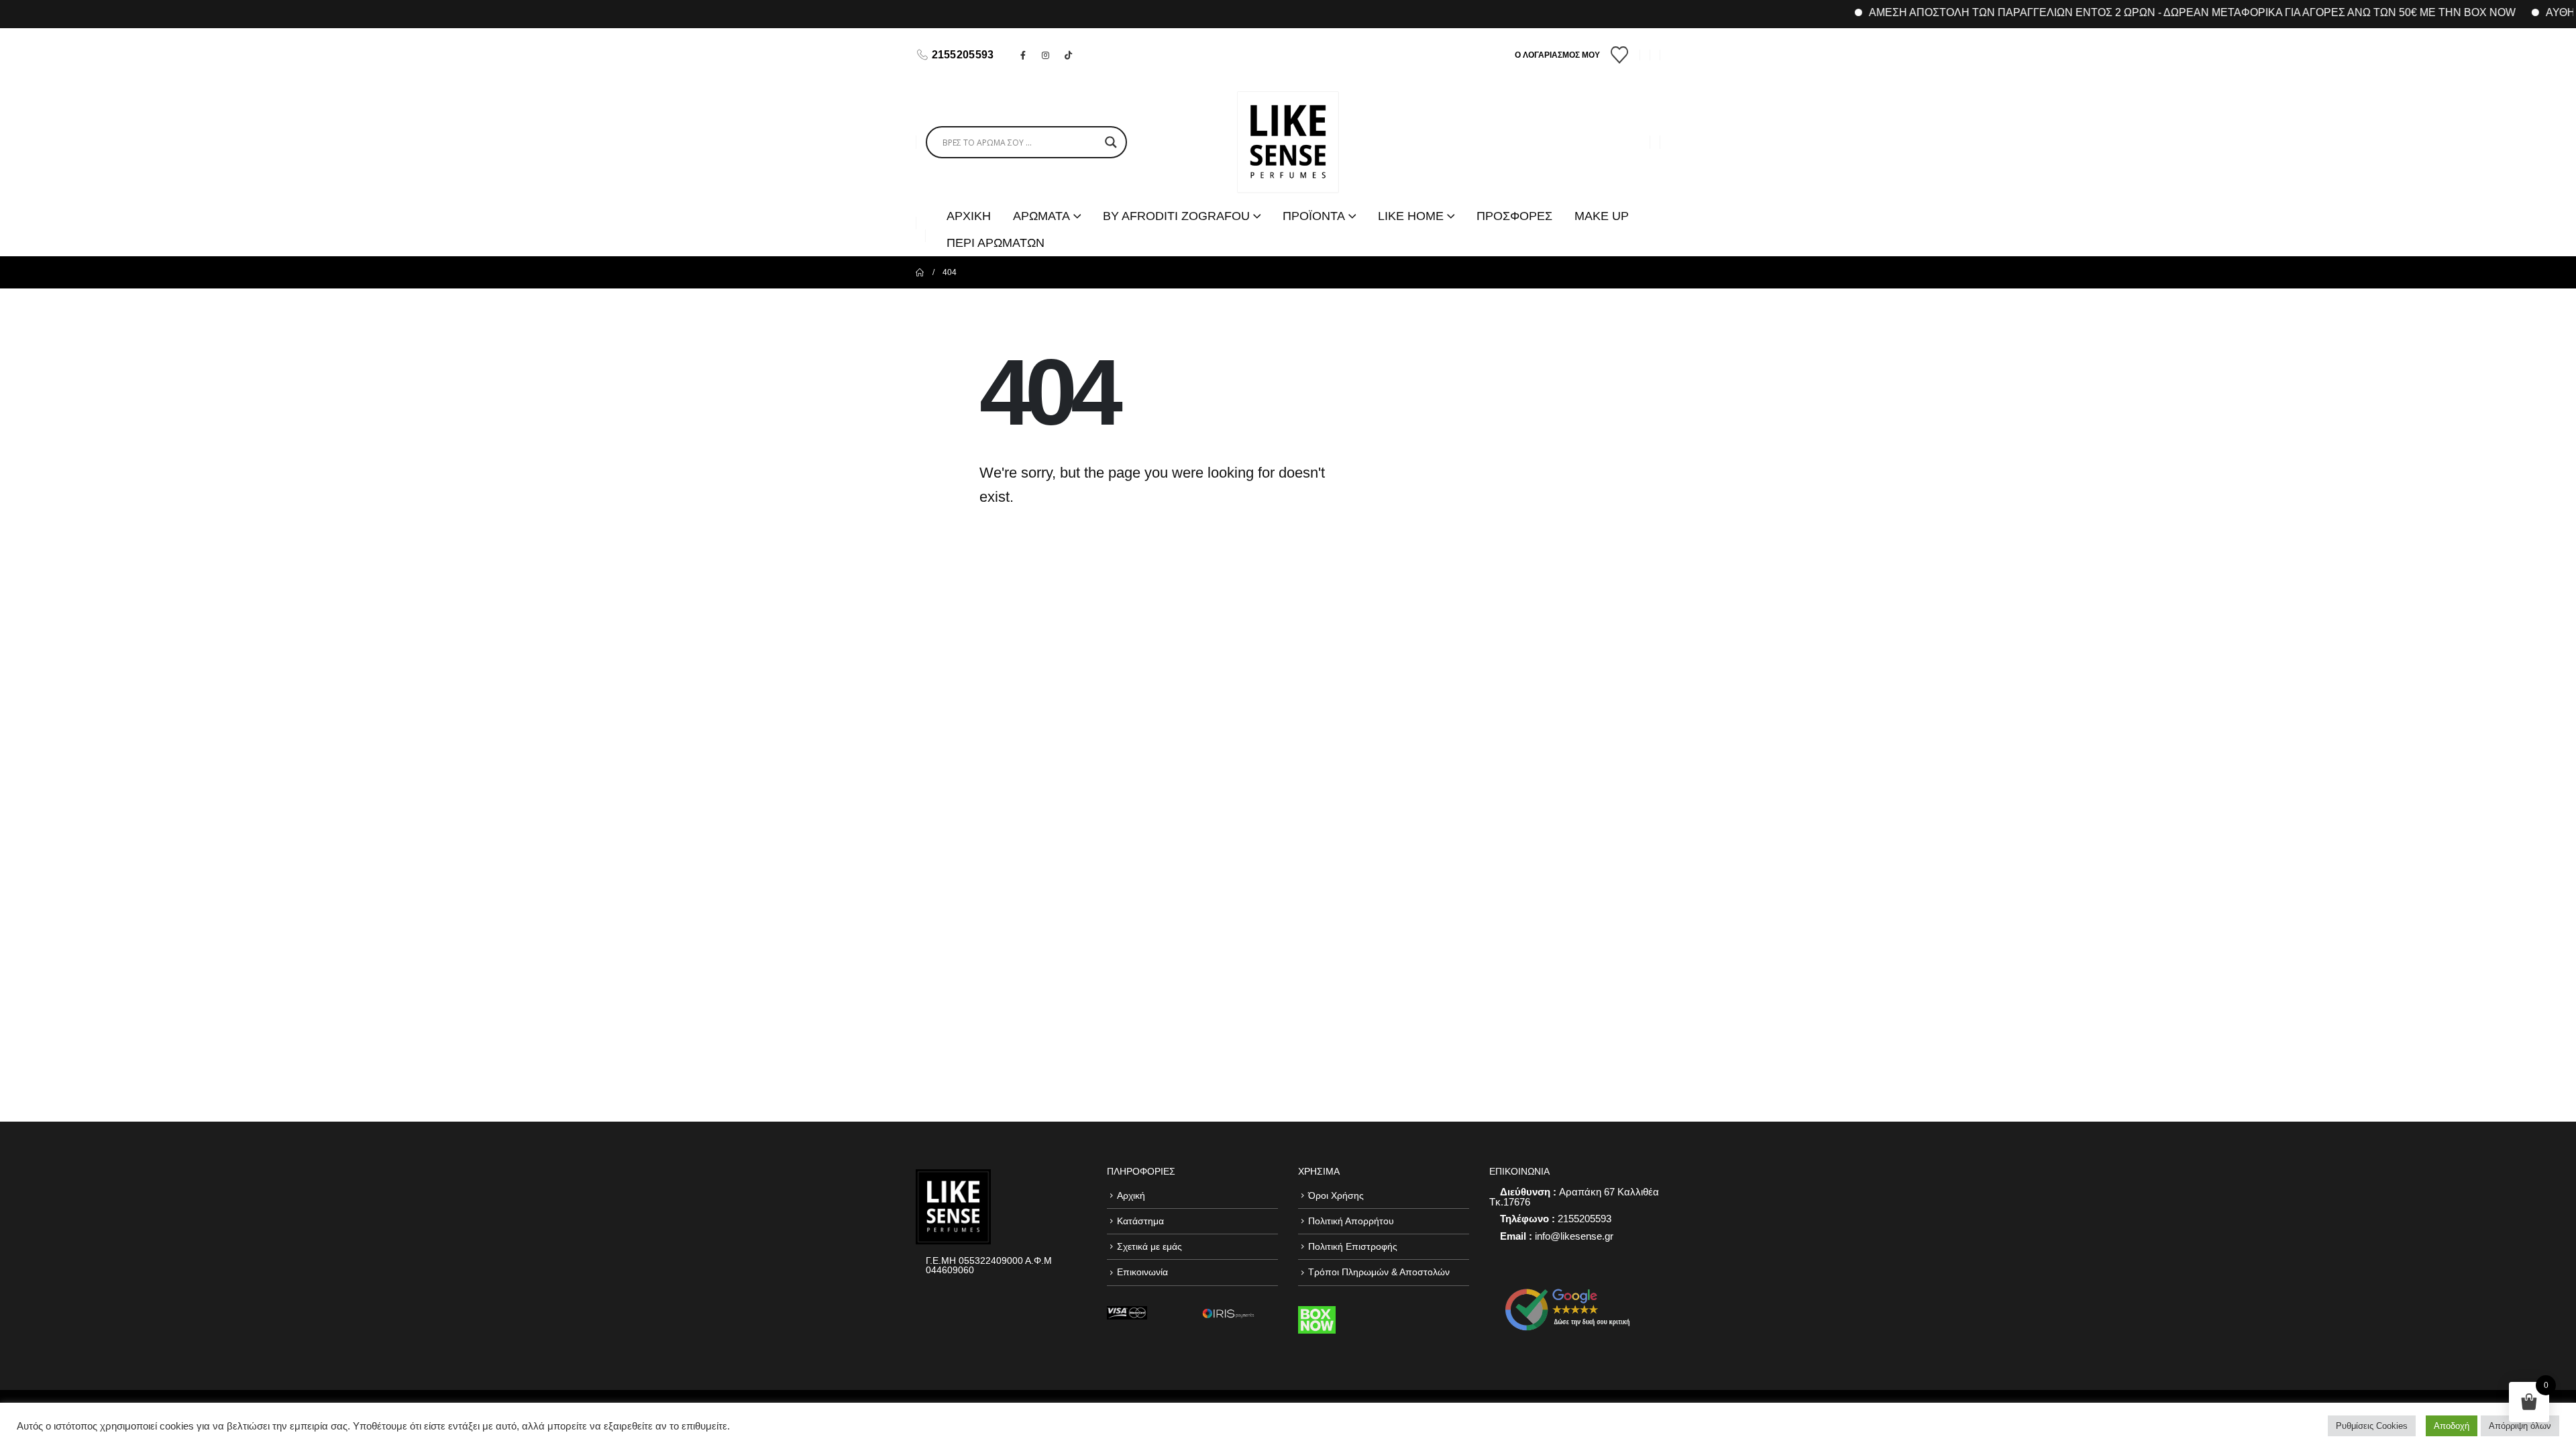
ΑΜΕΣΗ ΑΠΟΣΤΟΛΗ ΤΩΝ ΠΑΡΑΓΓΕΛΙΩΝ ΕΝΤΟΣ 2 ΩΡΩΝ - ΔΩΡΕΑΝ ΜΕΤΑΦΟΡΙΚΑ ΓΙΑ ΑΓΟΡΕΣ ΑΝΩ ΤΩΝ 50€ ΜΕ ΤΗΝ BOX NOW (2149, 12)
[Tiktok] (1069, 55)
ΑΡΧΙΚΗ (969, 216)
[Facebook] (1023, 55)
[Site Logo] (1288, 142)
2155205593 (963, 55)
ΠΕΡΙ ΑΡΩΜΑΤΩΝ (996, 243)
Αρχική (1131, 1195)
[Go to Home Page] (920, 272)
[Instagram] (1046, 55)
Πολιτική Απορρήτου (1351, 1221)
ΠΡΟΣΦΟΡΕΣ (1514, 216)
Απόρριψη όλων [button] (2520, 1426)
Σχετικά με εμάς (1149, 1246)
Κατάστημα (1140, 1221)
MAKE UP (1602, 216)
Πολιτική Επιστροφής (1353, 1246)
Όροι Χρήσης (1336, 1195)
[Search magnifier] (1111, 142)
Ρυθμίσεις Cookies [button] (2372, 1426)
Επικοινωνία (1142, 1272)
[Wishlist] (1620, 55)
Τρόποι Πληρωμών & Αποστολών (1379, 1272)
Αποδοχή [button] (2452, 1426)
